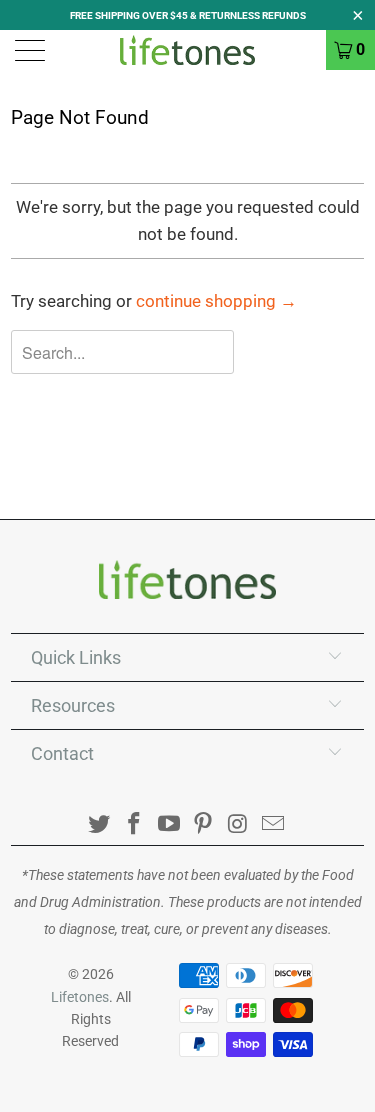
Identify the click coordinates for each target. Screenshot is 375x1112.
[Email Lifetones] (273, 825)
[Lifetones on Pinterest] (204, 825)
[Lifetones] (188, 50)
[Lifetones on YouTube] (169, 825)
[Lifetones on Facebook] (135, 825)
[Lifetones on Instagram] (239, 825)
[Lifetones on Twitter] (100, 825)
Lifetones (80, 997)
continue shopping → (216, 301)
